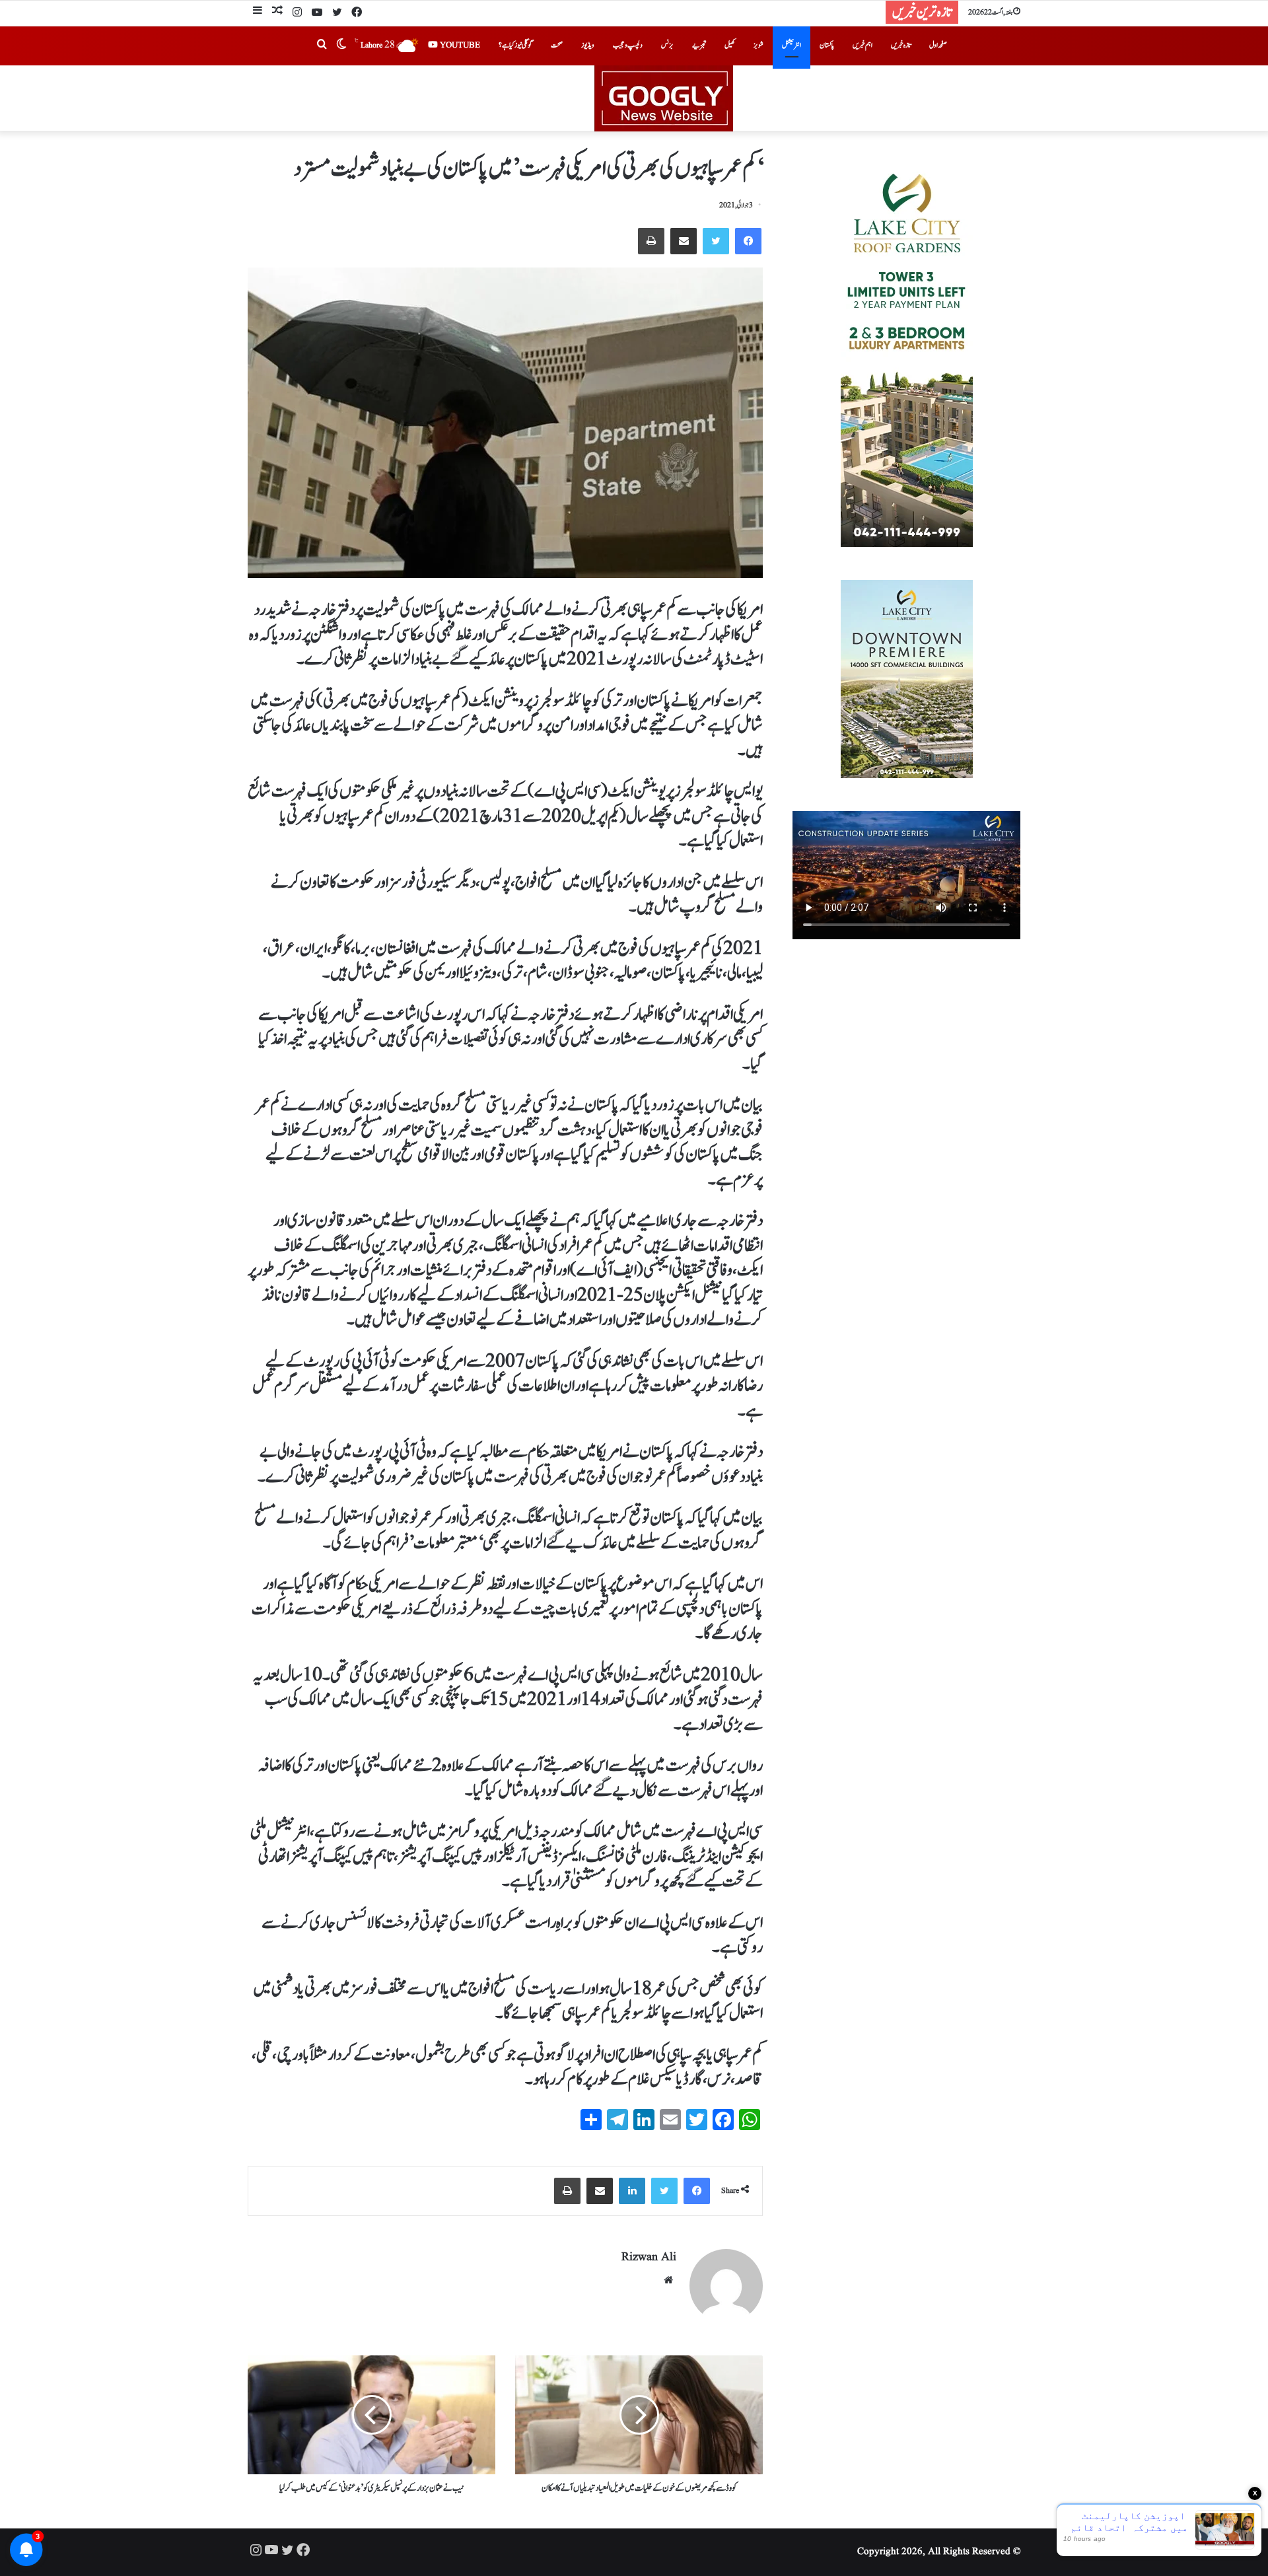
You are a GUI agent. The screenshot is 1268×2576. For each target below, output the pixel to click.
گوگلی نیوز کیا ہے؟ (515, 45)
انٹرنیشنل (792, 45)
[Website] (668, 2280)
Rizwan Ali (649, 2257)
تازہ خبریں (901, 45)
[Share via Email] (684, 241)
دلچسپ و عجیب (628, 45)
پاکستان (827, 45)
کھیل (730, 45)
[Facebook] (357, 13)
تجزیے (699, 45)
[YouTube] (317, 13)
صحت (557, 45)
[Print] (651, 241)
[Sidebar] (258, 12)
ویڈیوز (588, 45)
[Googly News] (634, 98)
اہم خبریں (863, 45)
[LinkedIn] (632, 2191)
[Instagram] (297, 13)
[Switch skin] (341, 46)
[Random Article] (277, 12)
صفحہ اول (938, 45)
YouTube (459, 45)
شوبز (758, 45)
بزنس (667, 45)
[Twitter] (337, 13)
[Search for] (322, 46)
